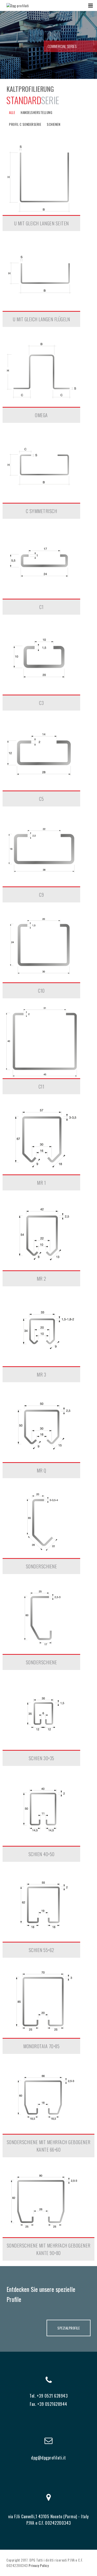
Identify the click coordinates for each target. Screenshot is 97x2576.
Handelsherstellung (36, 112)
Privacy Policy (39, 2565)
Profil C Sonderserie (25, 124)
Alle (12, 112)
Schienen (54, 124)
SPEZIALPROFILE (69, 2328)
